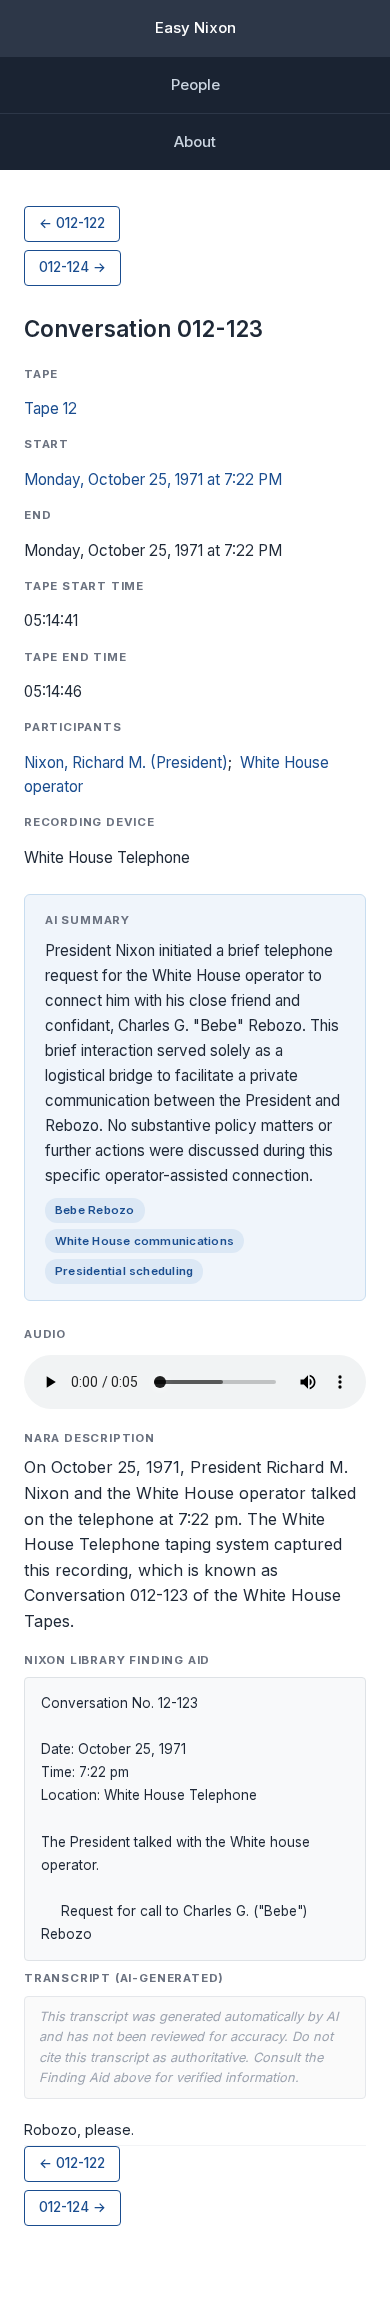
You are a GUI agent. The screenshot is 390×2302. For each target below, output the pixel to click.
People (195, 84)
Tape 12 (50, 408)
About (195, 141)
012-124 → (72, 267)
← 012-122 (72, 223)
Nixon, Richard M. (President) (126, 762)
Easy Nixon (195, 27)
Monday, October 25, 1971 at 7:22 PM (153, 479)
